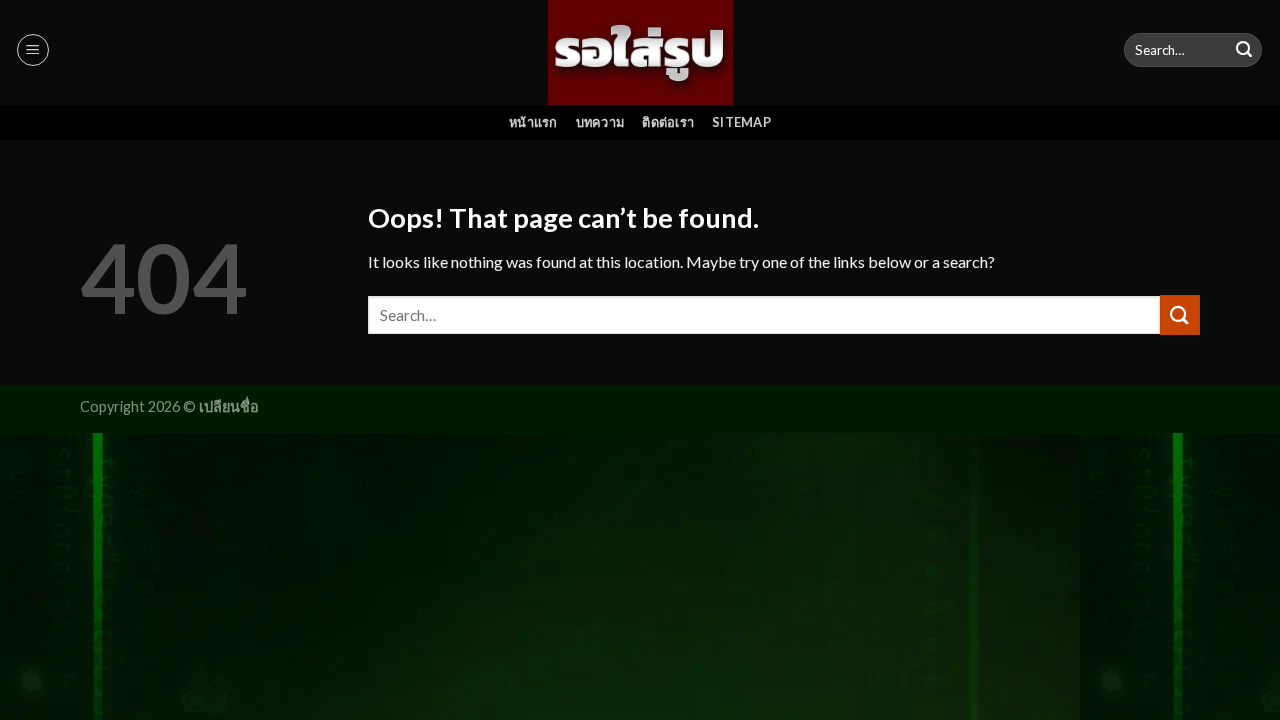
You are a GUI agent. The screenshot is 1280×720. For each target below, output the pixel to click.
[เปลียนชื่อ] (640, 52)
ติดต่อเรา (668, 122)
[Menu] (33, 50)
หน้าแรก (533, 122)
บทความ (600, 122)
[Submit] (1244, 50)
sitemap (741, 122)
